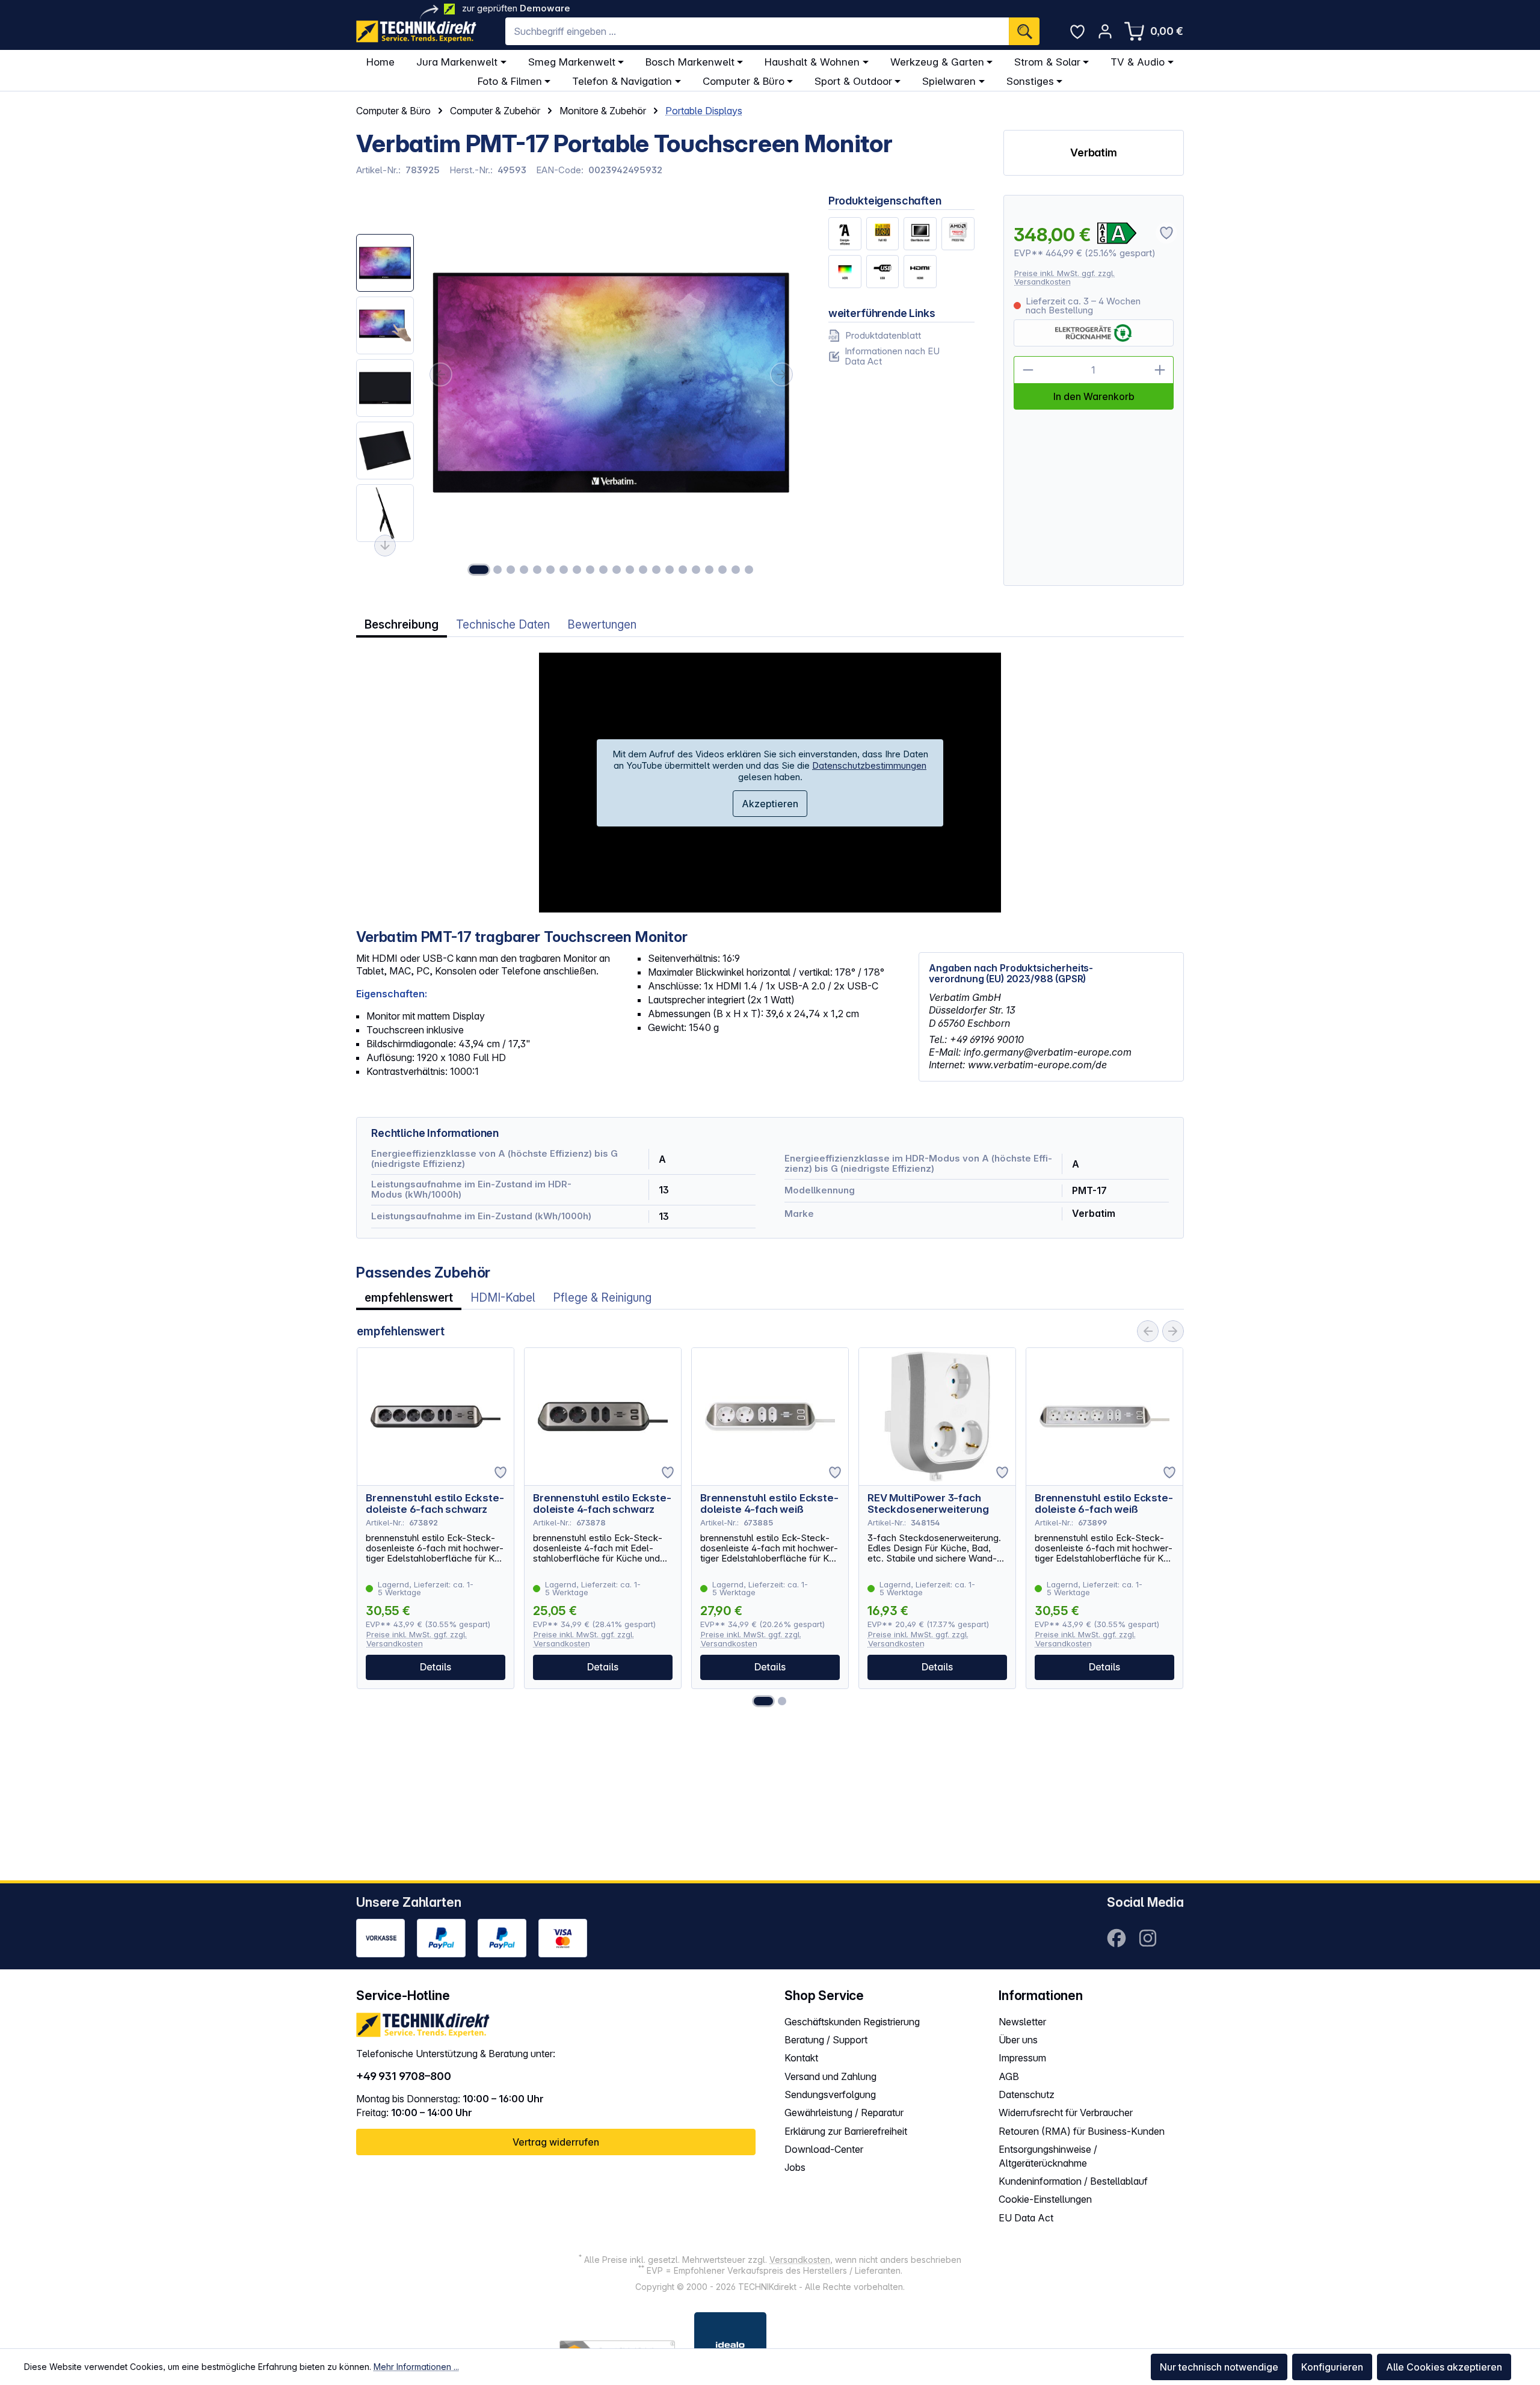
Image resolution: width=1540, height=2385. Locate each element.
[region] (578, 391)
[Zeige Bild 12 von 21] (630, 570)
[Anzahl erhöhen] (1160, 370)
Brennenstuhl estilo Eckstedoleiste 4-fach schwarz (602, 1504)
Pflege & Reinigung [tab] (602, 1298)
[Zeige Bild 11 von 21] (617, 570)
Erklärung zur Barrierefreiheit (846, 2131)
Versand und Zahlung (830, 2076)
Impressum (1022, 2058)
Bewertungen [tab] (602, 625)
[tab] (402, 625)
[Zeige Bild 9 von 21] (590, 570)
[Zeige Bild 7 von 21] (564, 570)
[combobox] (757, 31)
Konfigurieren (1332, 2367)
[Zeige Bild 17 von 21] (696, 570)
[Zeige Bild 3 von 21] (511, 570)
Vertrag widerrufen (556, 2142)
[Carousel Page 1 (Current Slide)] (763, 1701)
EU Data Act (1026, 2218)
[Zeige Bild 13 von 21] (643, 570)
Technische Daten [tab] (503, 625)
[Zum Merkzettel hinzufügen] (500, 1473)
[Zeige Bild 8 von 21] (577, 570)
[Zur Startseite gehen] (416, 32)
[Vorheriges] (440, 375)
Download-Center (824, 2149)
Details (436, 1667)
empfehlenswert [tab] (409, 1298)
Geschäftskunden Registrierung (852, 2022)
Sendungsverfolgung (830, 2094)
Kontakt (801, 2058)
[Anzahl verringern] (1027, 370)
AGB (1009, 2076)
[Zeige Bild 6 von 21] (550, 570)
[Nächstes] (782, 375)
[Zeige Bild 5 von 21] (537, 570)
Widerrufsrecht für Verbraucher (1066, 2113)
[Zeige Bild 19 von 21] (722, 570)
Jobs (795, 2167)
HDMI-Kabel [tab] (503, 1298)
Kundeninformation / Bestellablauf (1073, 2181)
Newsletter (1022, 2022)
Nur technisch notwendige (1219, 2367)
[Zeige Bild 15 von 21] (670, 570)
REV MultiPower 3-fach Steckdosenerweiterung (928, 1504)
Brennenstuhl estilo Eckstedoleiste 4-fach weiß (769, 1504)
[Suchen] (1024, 31)
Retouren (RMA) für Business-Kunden (1082, 2131)
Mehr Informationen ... (416, 2367)
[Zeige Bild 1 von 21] (479, 570)
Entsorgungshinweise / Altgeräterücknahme (1048, 2156)
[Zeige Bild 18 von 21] (709, 570)
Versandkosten (800, 2260)
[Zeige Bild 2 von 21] (497, 570)
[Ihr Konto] (1105, 31)
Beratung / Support (826, 2040)
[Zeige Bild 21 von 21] (749, 570)
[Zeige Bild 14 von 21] (656, 570)
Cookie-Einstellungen (1045, 2199)
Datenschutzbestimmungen (869, 765)
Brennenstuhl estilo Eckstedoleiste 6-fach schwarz (435, 1504)
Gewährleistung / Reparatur (844, 2113)
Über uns (1018, 2040)
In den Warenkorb (1094, 396)
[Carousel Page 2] (782, 1701)
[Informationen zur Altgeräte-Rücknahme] (1093, 333)
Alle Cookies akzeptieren (1444, 2367)
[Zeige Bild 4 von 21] (524, 570)
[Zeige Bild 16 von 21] (683, 570)
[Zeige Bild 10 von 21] (603, 570)
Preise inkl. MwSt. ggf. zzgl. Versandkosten (1064, 278)
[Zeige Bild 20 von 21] (736, 570)
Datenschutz (1027, 2094)
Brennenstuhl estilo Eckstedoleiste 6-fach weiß (1104, 1504)
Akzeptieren (770, 804)
